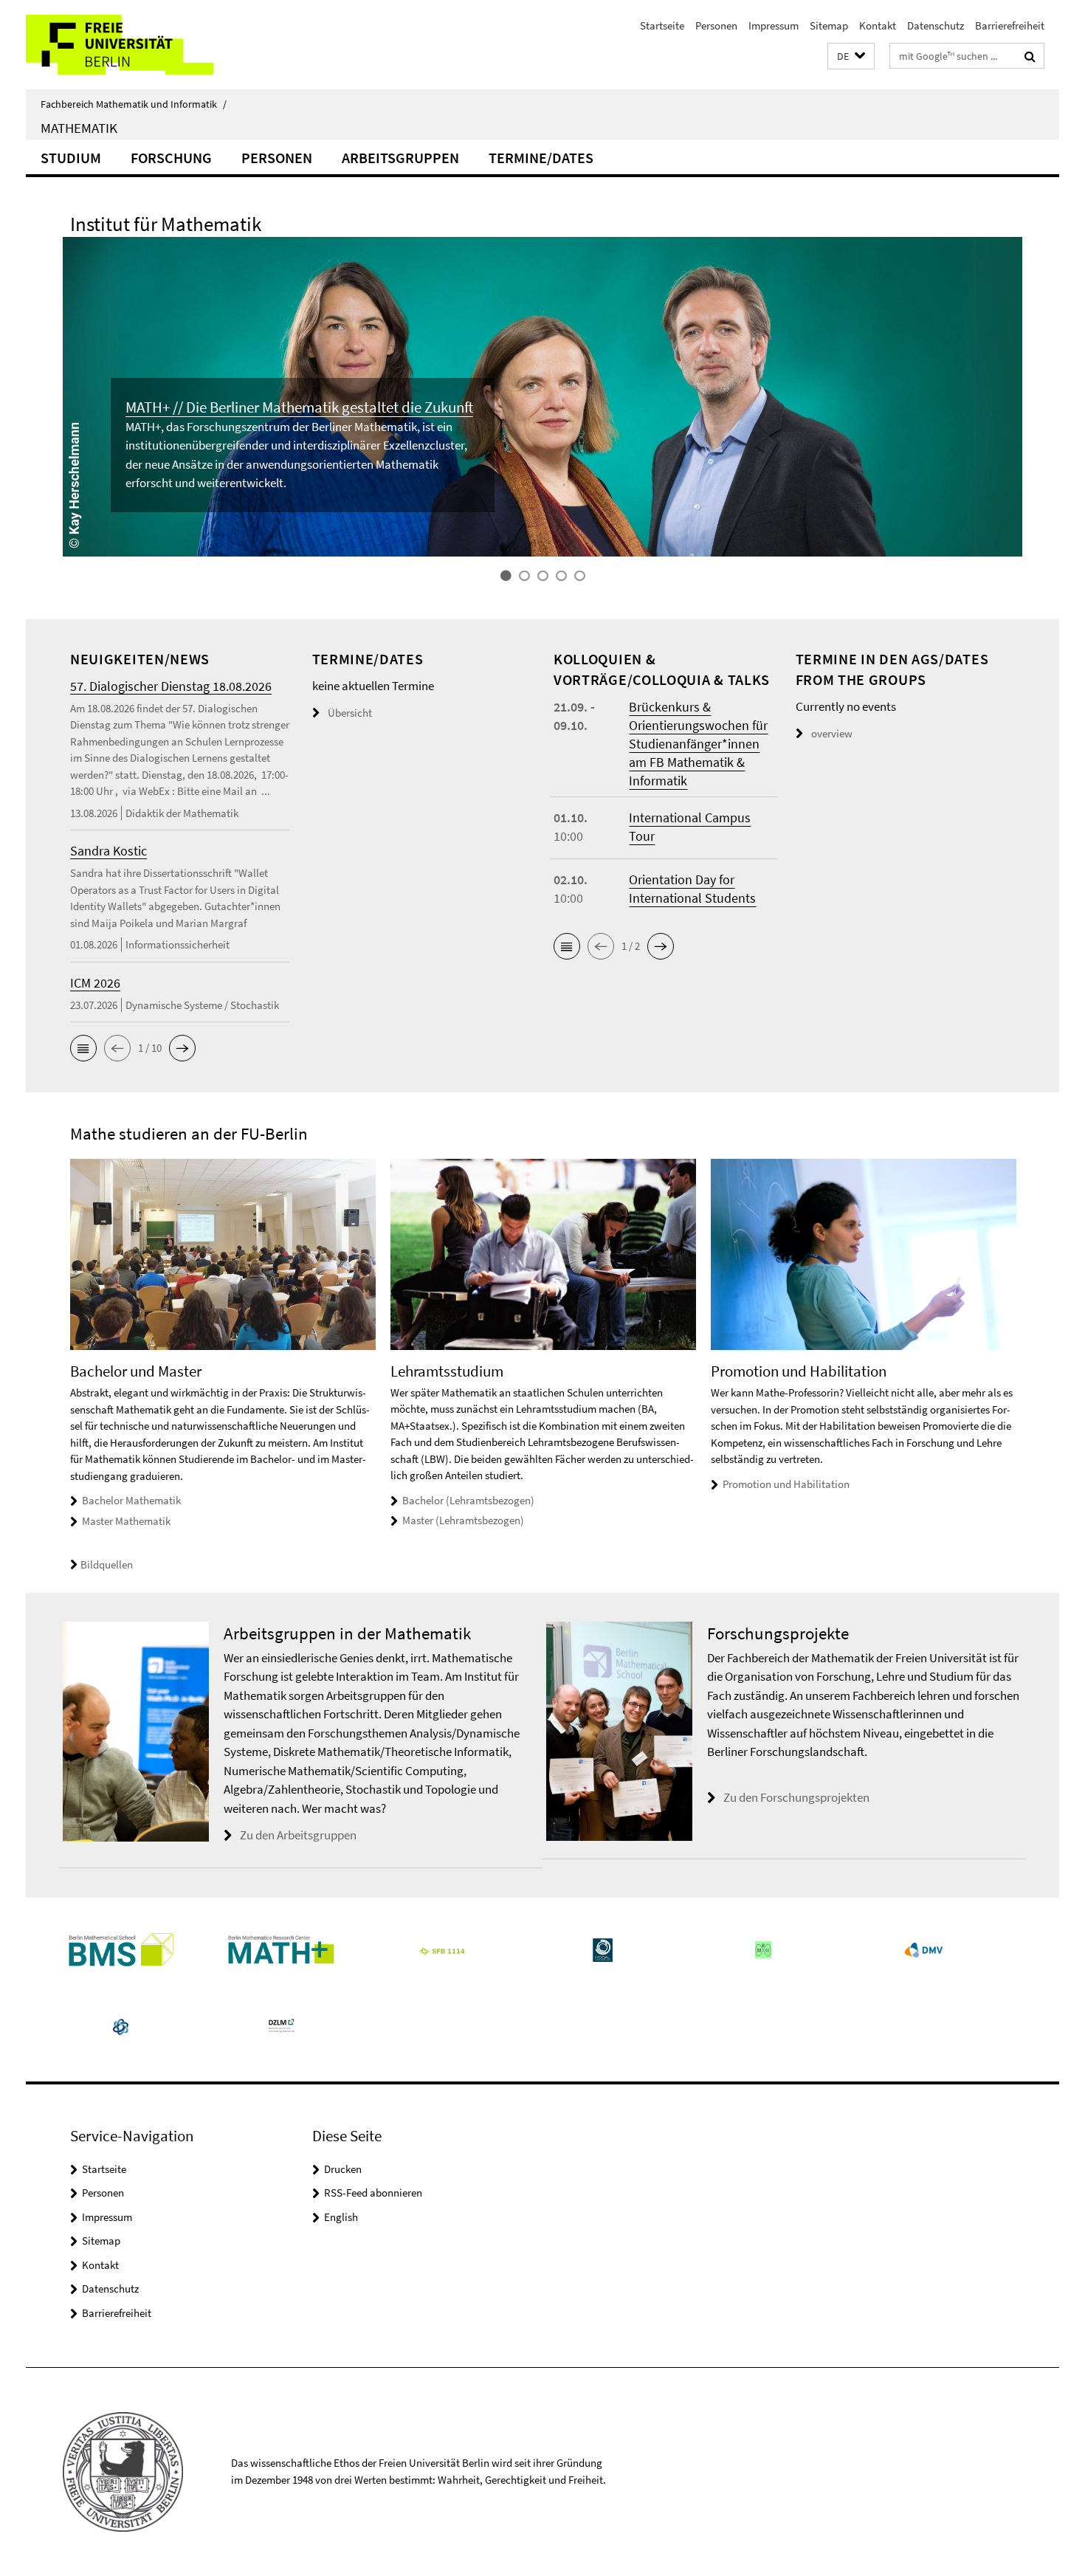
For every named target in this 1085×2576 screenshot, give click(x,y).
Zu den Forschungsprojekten (796, 1797)
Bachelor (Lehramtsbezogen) (468, 1500)
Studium (71, 158)
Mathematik (79, 128)
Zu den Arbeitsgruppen (298, 1835)
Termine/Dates (541, 158)
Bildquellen (107, 1564)
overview (832, 733)
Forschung (171, 158)
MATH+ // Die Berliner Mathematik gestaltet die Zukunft (299, 407)
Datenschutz (936, 25)
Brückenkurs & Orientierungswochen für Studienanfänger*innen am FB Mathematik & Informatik (698, 744)
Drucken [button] (343, 2169)
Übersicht (350, 713)
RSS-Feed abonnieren (373, 2193)
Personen (716, 25)
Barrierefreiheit (1010, 25)
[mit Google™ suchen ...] (1030, 56)
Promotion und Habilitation (786, 1484)
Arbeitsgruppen (400, 158)
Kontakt (878, 25)
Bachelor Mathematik (131, 1500)
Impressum (774, 25)
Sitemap (829, 25)
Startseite (662, 25)
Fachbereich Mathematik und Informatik (134, 104)
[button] (851, 56)
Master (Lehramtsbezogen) (463, 1520)
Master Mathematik (126, 1521)
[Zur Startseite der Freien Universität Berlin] (149, 45)
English (341, 2217)
